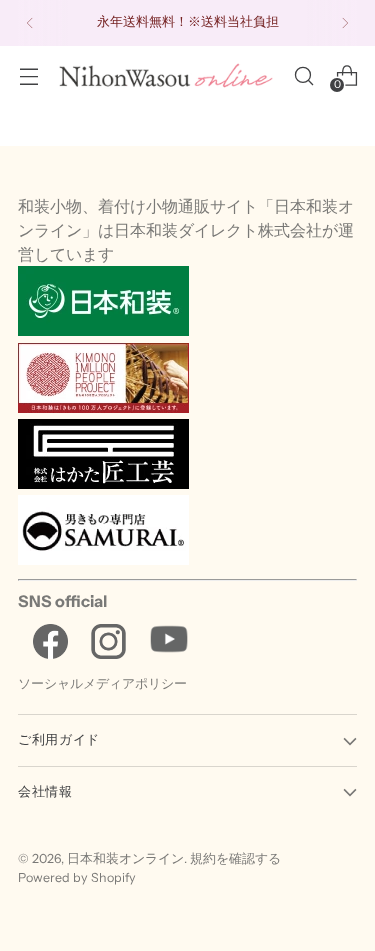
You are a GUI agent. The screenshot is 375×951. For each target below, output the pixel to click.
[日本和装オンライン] (166, 75)
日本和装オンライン (125, 858)
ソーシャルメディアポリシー (102, 683)
